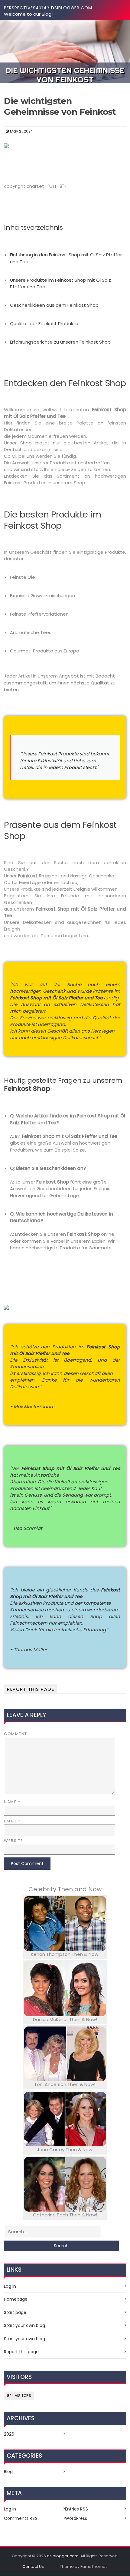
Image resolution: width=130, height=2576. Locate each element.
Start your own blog (24, 2325)
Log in (10, 2286)
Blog (8, 2472)
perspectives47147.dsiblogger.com (48, 8)
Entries (77, 2509)
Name (12, 1802)
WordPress (76, 2518)
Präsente (103, 991)
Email (12, 1821)
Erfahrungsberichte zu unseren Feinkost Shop (60, 342)
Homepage (16, 2299)
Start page (15, 2312)
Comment (16, 1734)
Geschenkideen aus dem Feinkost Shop (54, 305)
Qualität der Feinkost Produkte (44, 324)
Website (14, 1841)
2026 (9, 2434)
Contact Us (33, 2566)
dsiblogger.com (63, 2556)
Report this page (31, 1689)
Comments (21, 2518)
